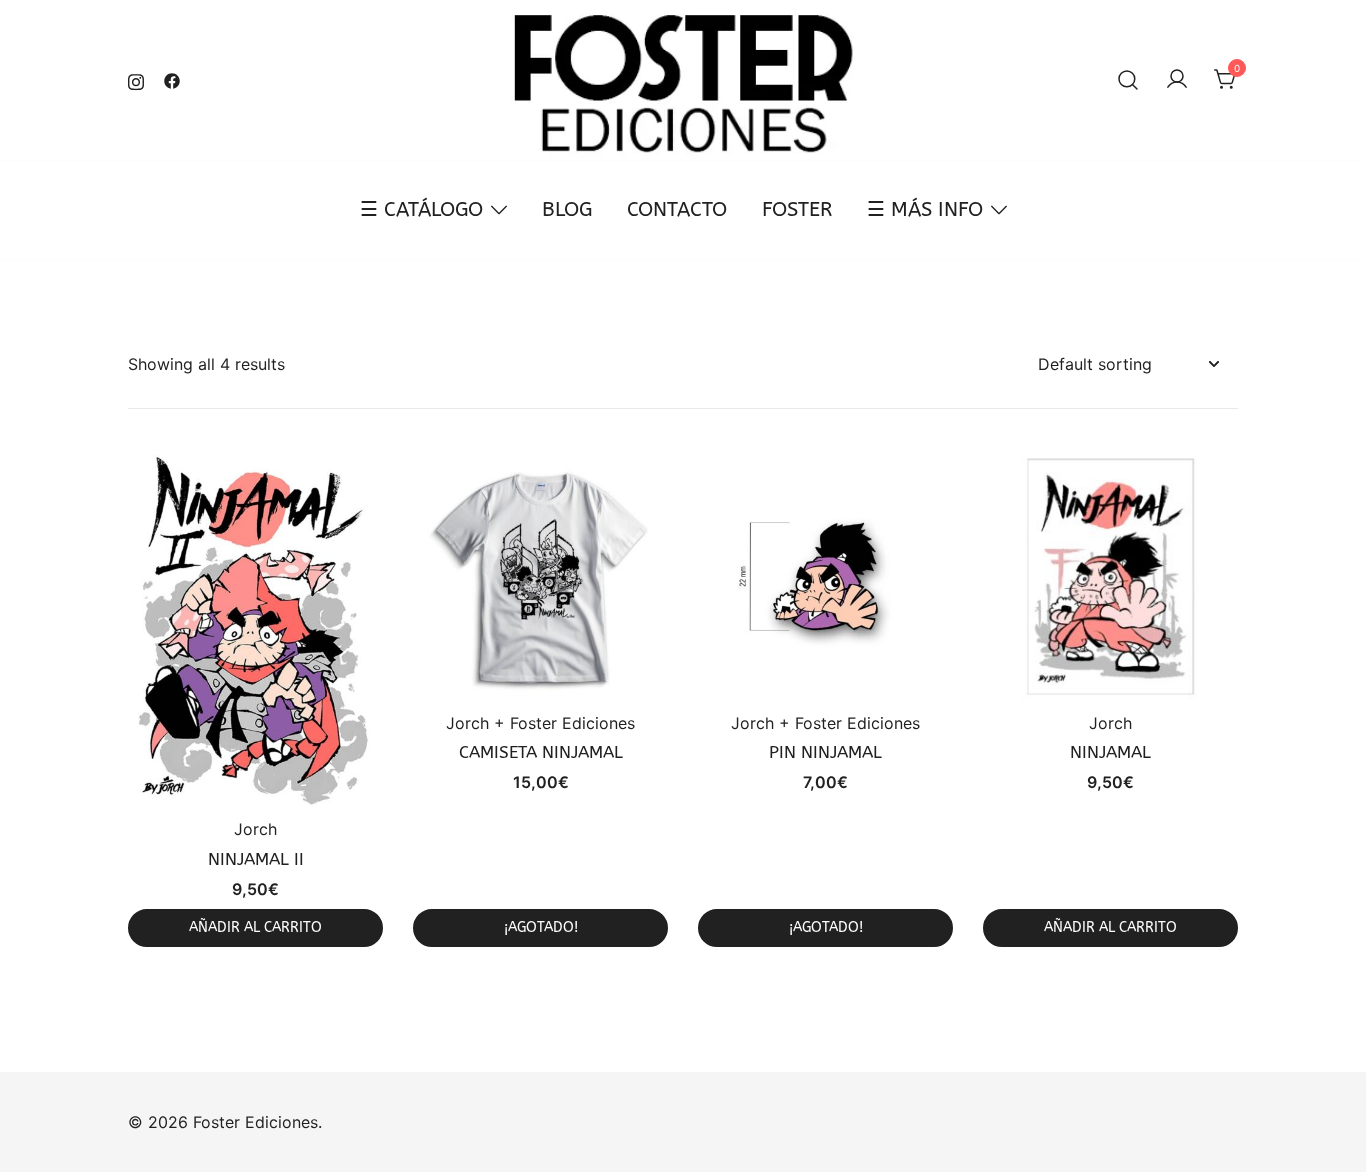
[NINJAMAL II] (255, 630)
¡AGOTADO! (541, 927)
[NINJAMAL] (1110, 576)
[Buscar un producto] (1128, 80)
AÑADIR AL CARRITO (255, 927)
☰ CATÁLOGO (421, 209)
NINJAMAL (1110, 752)
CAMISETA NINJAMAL (541, 752)
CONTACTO (677, 209)
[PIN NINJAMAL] (825, 576)
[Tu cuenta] (1177, 80)
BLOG (567, 209)
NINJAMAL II (256, 859)
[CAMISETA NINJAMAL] (540, 576)
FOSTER (797, 209)
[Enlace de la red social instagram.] (136, 79)
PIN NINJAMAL (825, 752)
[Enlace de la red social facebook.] (172, 79)
